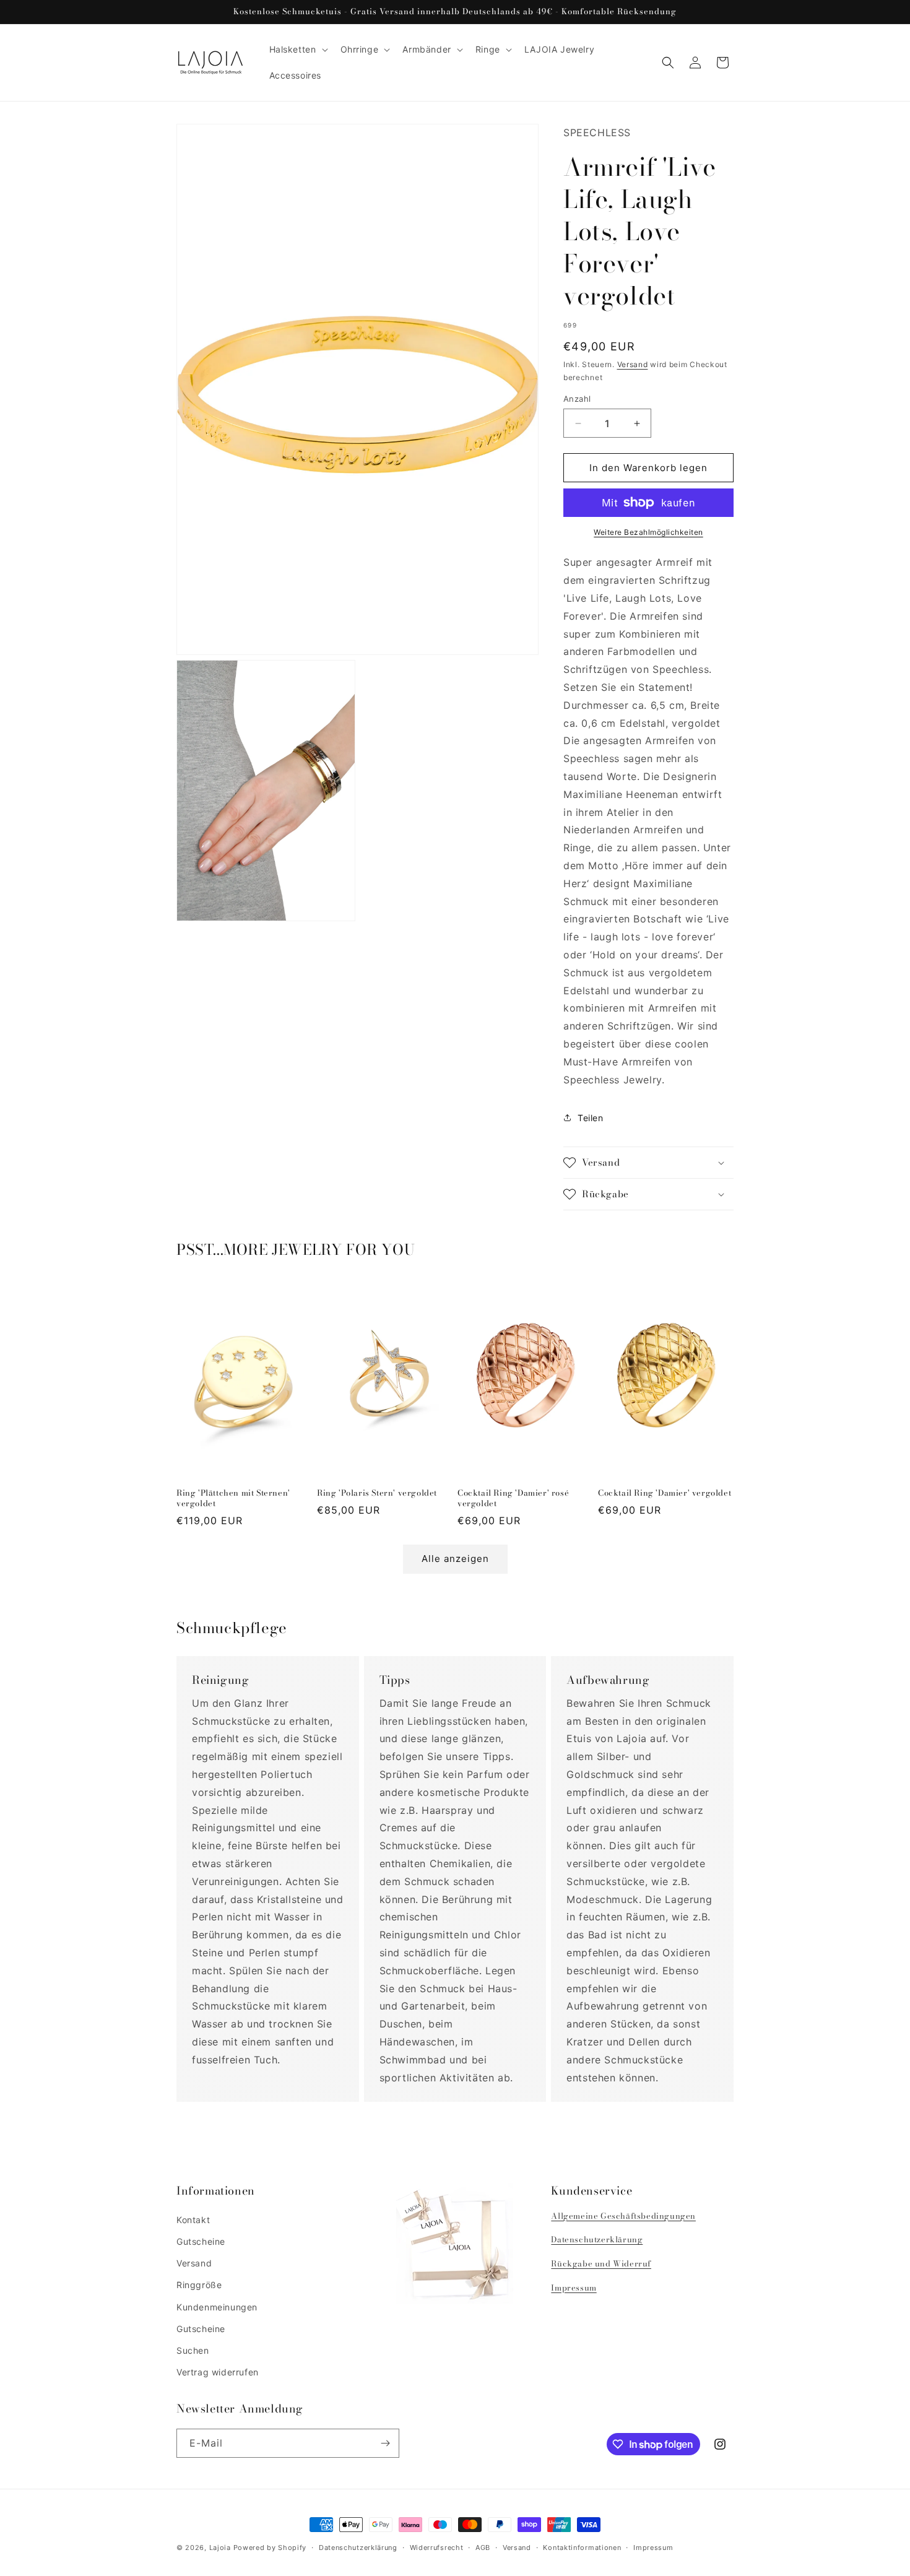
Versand (633, 364)
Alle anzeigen (455, 1559)
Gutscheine (201, 2241)
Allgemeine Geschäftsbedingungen (623, 2216)
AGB (483, 2548)
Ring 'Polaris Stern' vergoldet (377, 1493)
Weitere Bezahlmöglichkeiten (648, 532)
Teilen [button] (591, 1118)
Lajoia (220, 2548)
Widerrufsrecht (437, 2548)
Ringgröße (199, 2285)
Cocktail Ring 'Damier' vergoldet (665, 1493)
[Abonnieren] (385, 2443)
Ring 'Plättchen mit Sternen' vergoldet (233, 1498)
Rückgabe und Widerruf (601, 2263)
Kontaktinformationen (582, 2548)
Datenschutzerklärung (597, 2239)
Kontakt (193, 2220)
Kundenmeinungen (217, 2307)
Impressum (574, 2288)
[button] (297, 50)
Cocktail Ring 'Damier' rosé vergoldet (513, 1498)
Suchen (193, 2350)
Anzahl (577, 399)
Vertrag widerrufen (218, 2372)
